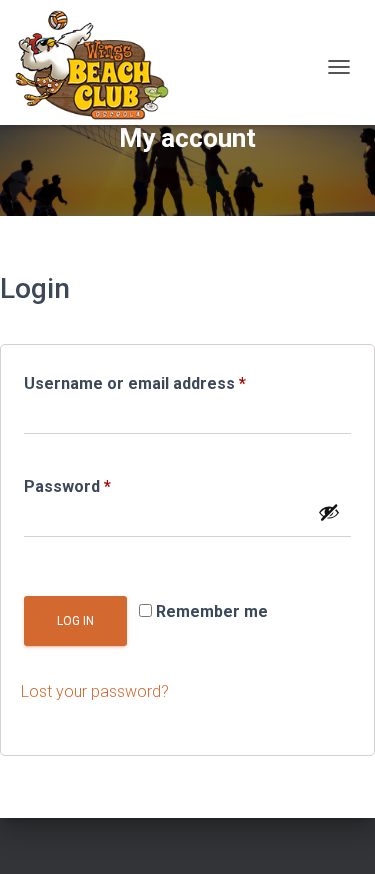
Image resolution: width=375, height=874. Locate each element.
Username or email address (168, 383)
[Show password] (329, 512)
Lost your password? (95, 691)
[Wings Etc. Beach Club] (99, 67)
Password (101, 486)
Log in (75, 621)
